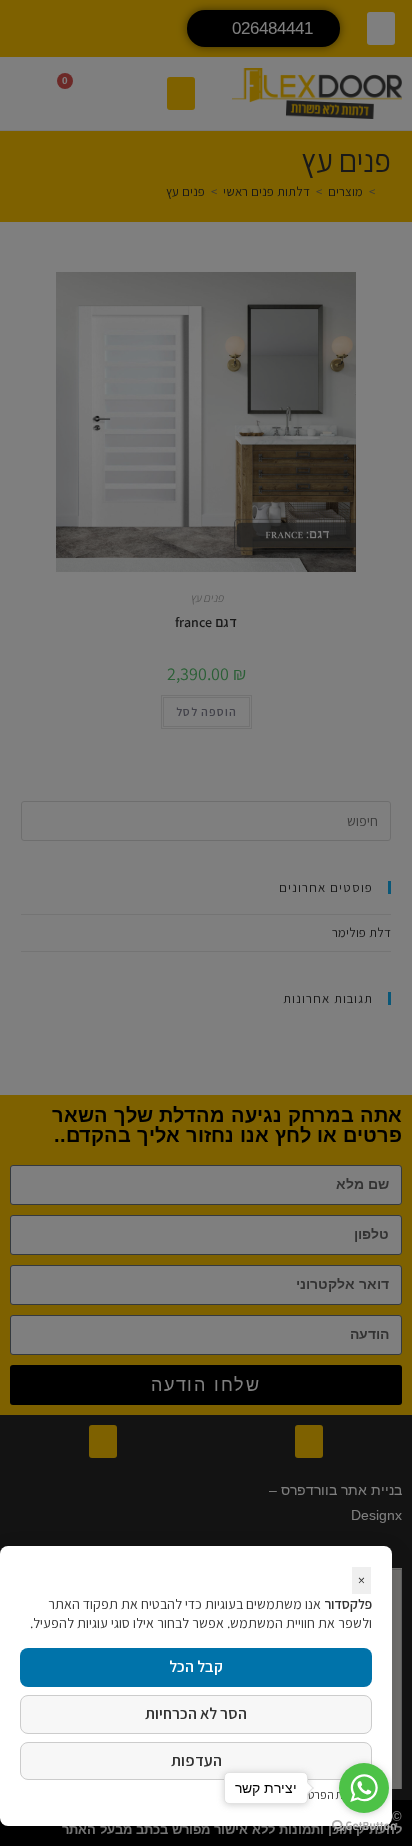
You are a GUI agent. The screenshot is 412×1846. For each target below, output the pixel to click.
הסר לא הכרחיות (196, 1713)
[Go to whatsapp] (364, 1788)
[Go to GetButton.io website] (364, 1826)
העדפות (196, 1760)
